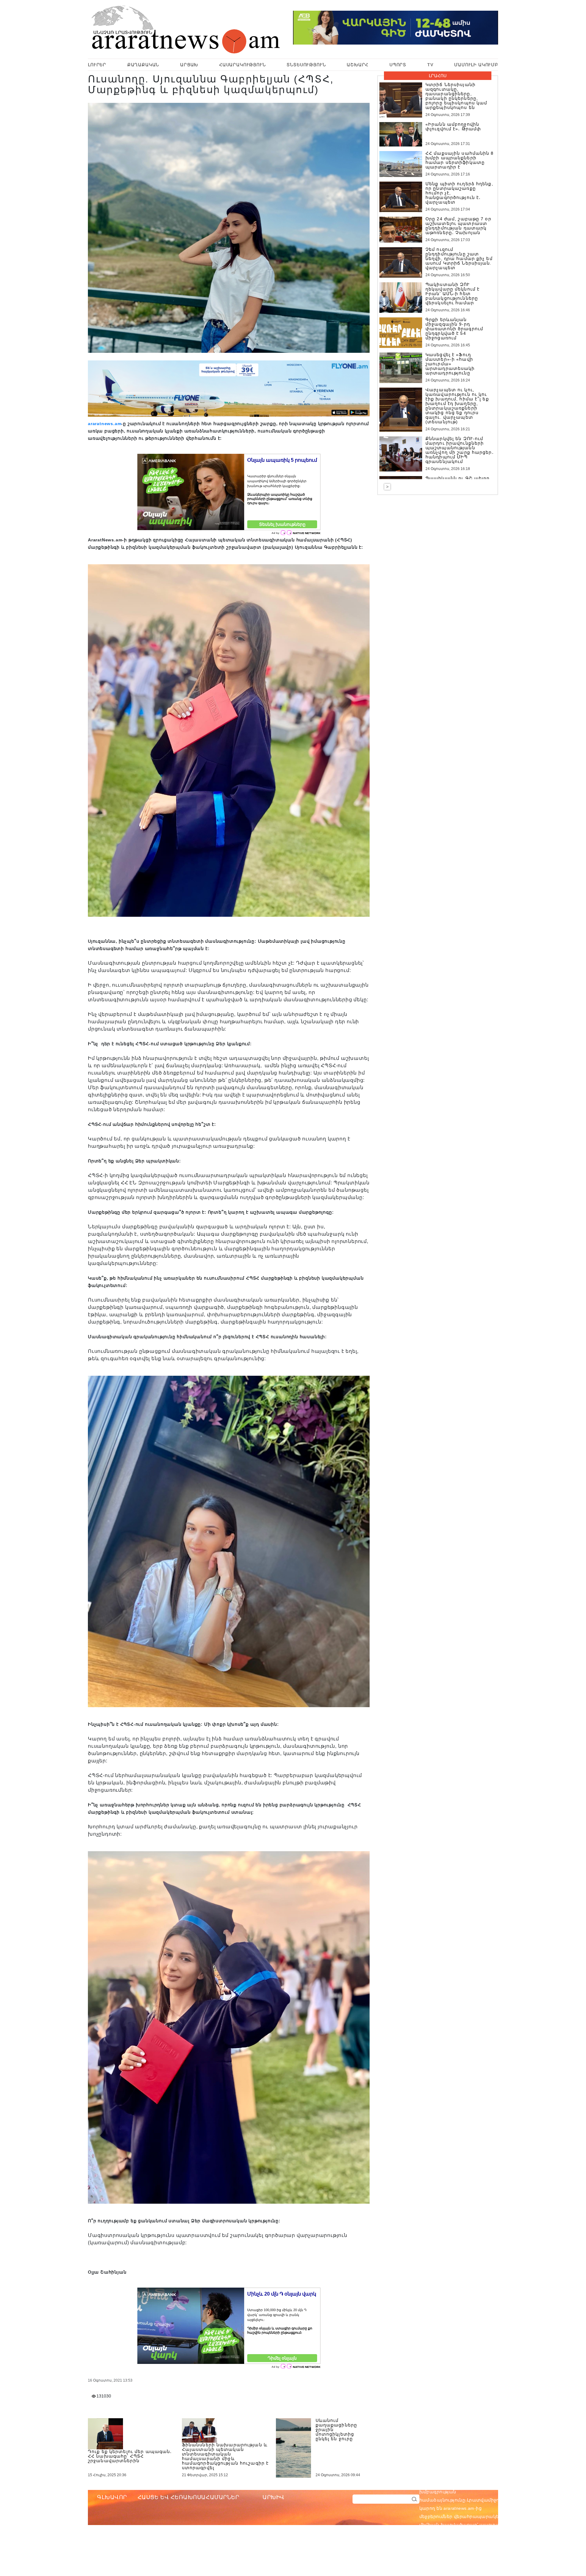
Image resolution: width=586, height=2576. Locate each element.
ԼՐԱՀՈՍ (438, 76)
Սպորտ (398, 65)
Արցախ (189, 65)
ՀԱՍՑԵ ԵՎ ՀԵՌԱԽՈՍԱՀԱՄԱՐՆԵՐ (188, 2497)
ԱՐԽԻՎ (273, 2497)
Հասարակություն (242, 65)
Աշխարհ (358, 65)
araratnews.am (105, 424)
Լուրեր (97, 65)
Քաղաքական (143, 65)
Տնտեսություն (306, 65)
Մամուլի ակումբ (476, 65)
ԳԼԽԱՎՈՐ (112, 2497)
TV (430, 65)
